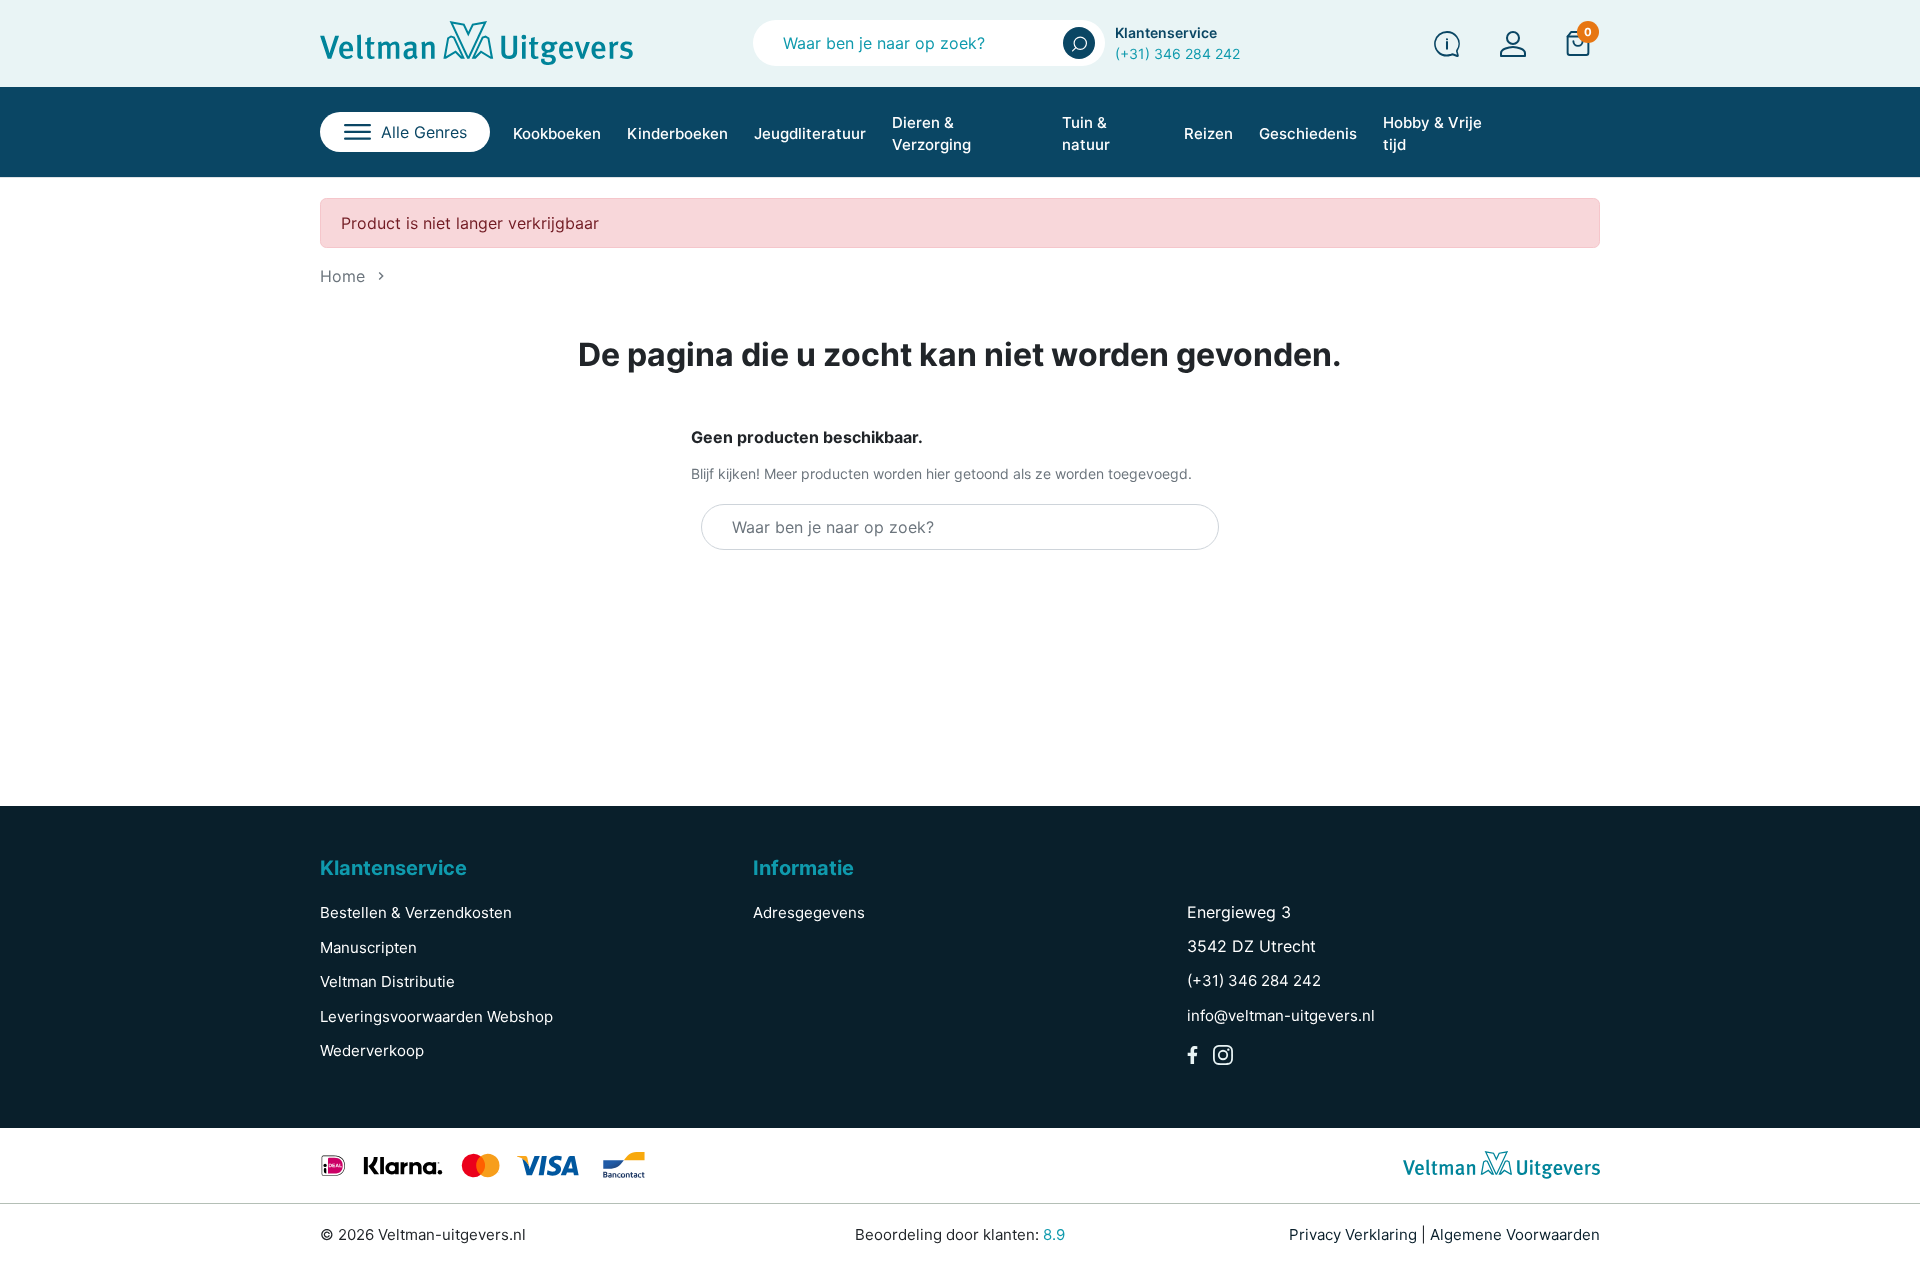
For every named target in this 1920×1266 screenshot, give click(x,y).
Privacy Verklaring (1353, 1234)
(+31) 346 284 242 (1177, 53)
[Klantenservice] (1447, 43)
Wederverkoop (372, 1050)
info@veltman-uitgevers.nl (1281, 1015)
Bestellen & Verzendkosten (416, 912)
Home (342, 276)
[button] (1578, 43)
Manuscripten (368, 947)
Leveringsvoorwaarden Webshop (436, 1016)
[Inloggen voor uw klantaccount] (1513, 43)
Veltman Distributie (387, 981)
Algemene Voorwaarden (1515, 1234)
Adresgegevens (809, 912)
